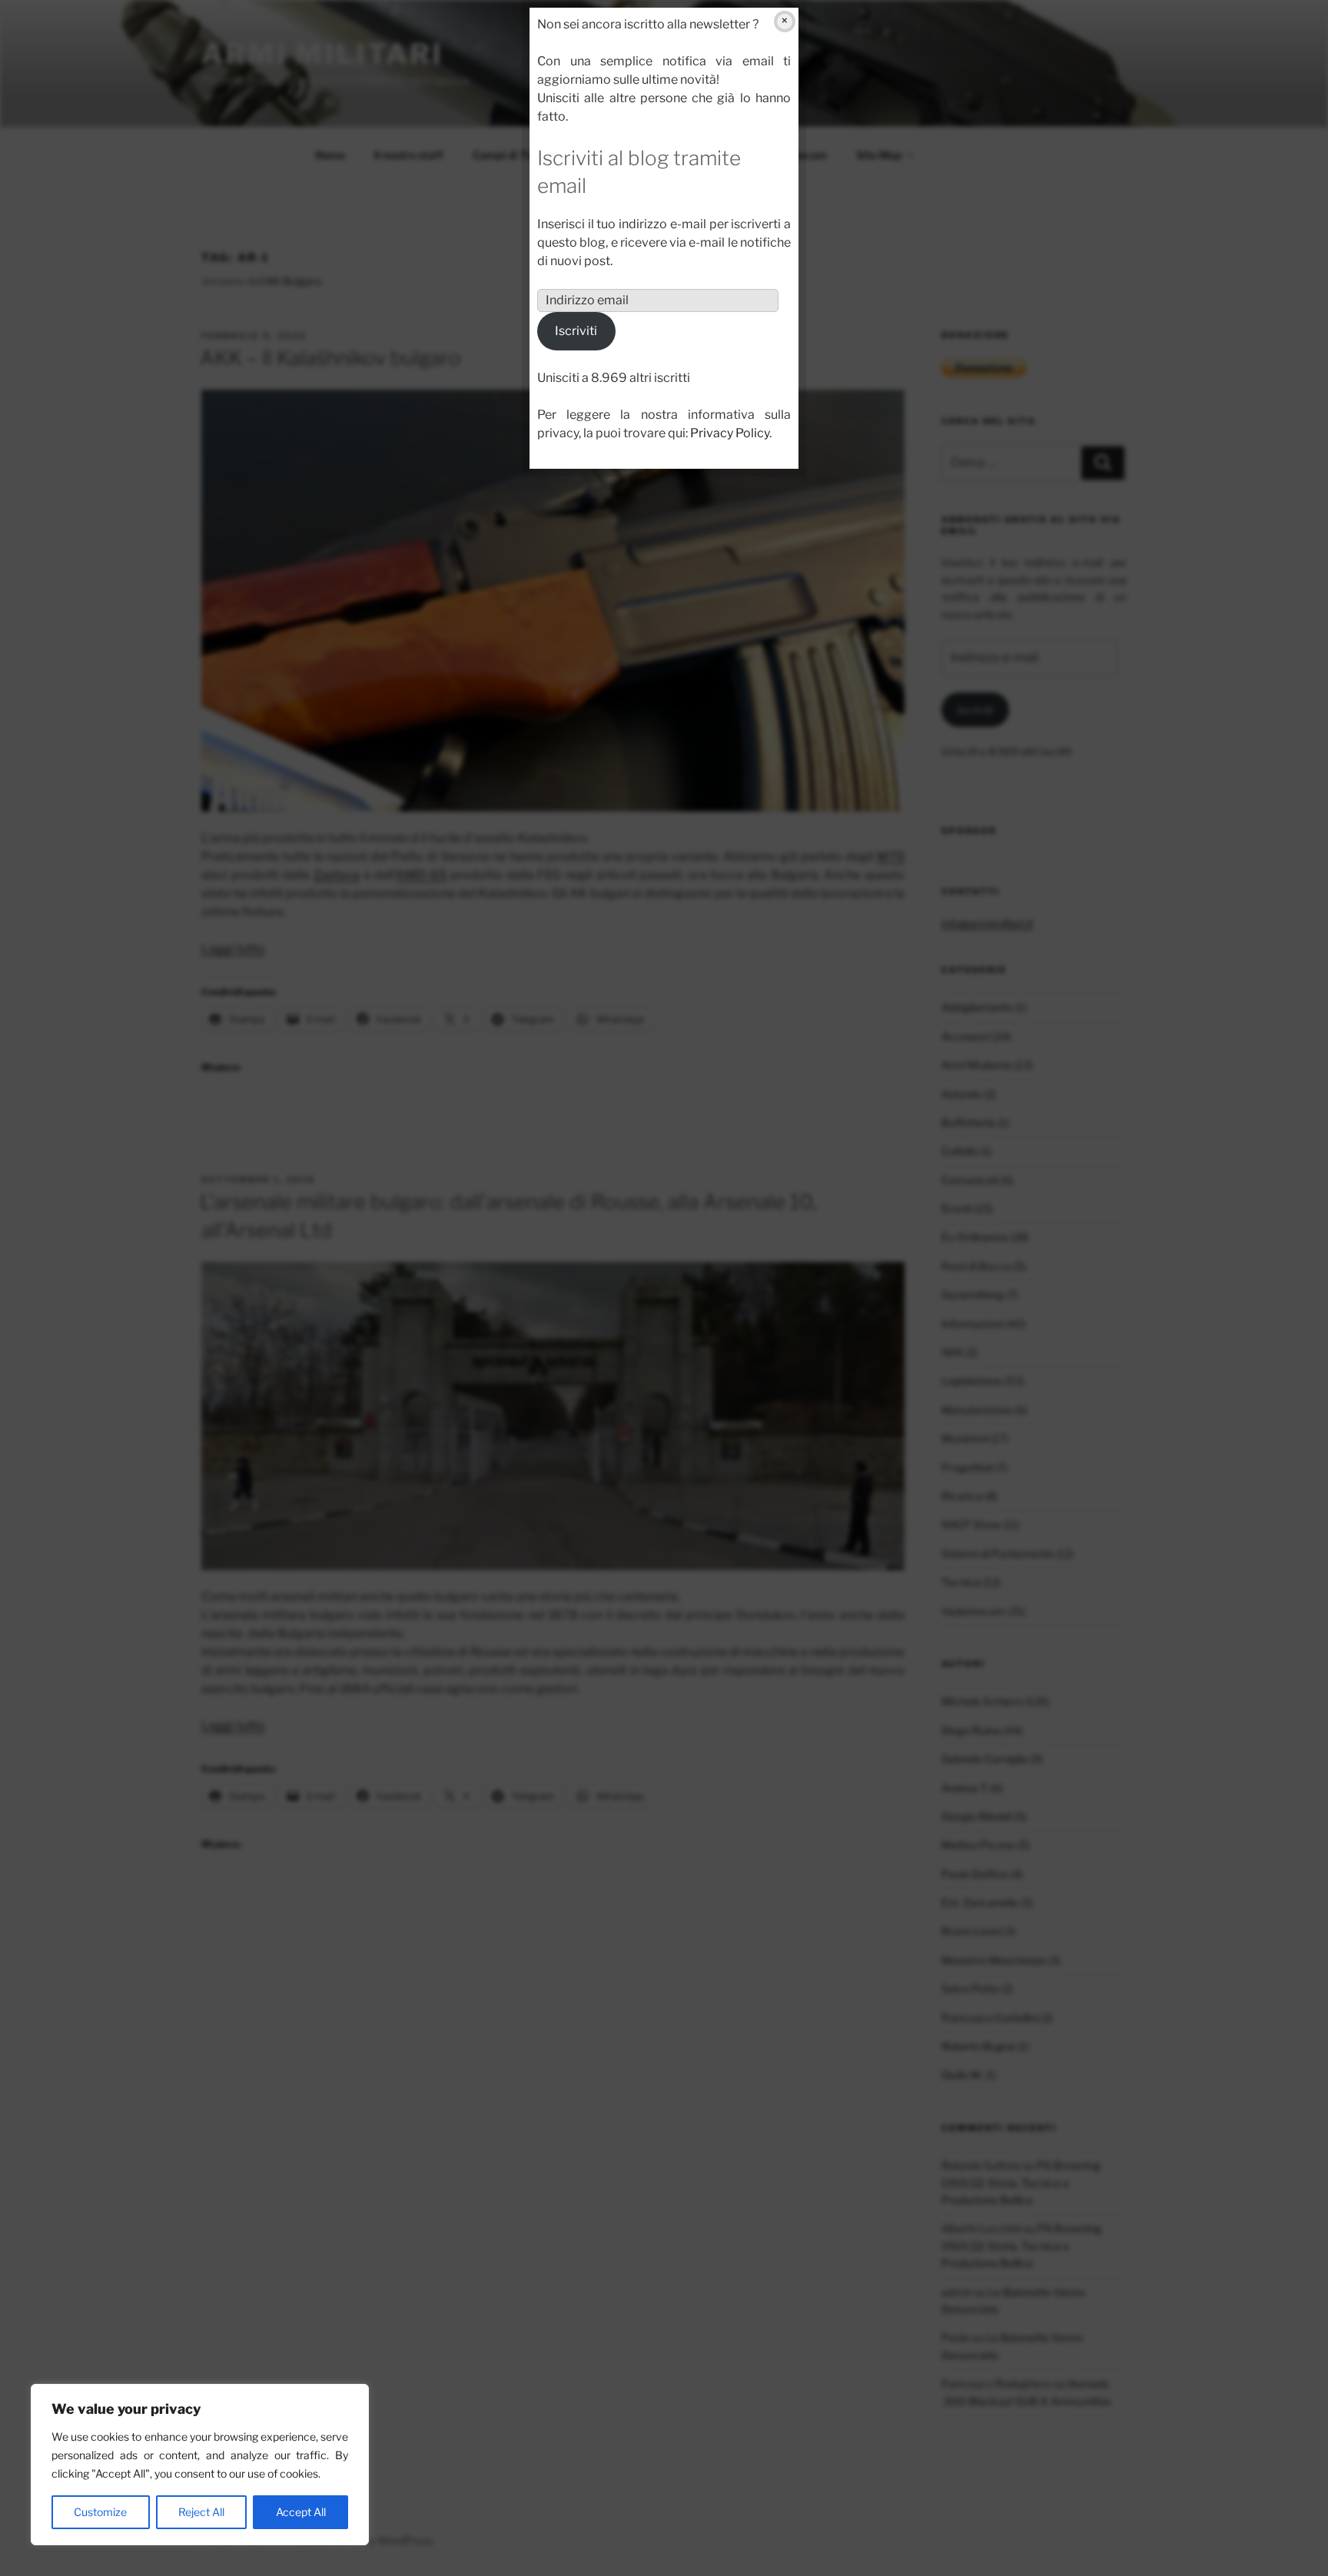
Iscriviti (576, 331)
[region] (200, 2465)
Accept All (301, 2512)
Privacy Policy (730, 433)
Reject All (201, 2512)
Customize (100, 2512)
